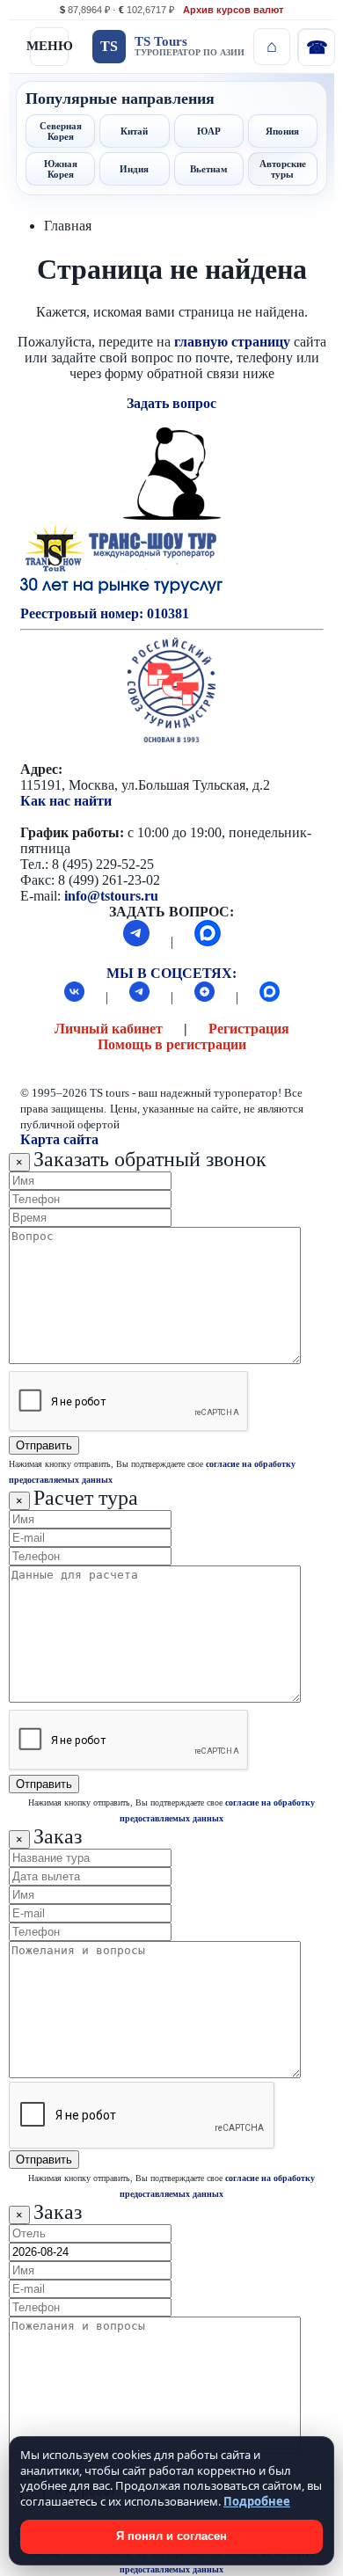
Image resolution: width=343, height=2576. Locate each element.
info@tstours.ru (111, 896)
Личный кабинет (109, 1029)
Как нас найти (66, 801)
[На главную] (272, 47)
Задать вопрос (171, 403)
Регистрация (249, 1029)
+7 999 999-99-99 (316, 47)
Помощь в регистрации (172, 1044)
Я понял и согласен (171, 2536)
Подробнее (257, 2501)
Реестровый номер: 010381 (105, 613)
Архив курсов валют (233, 10)
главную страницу (232, 342)
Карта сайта (59, 1139)
